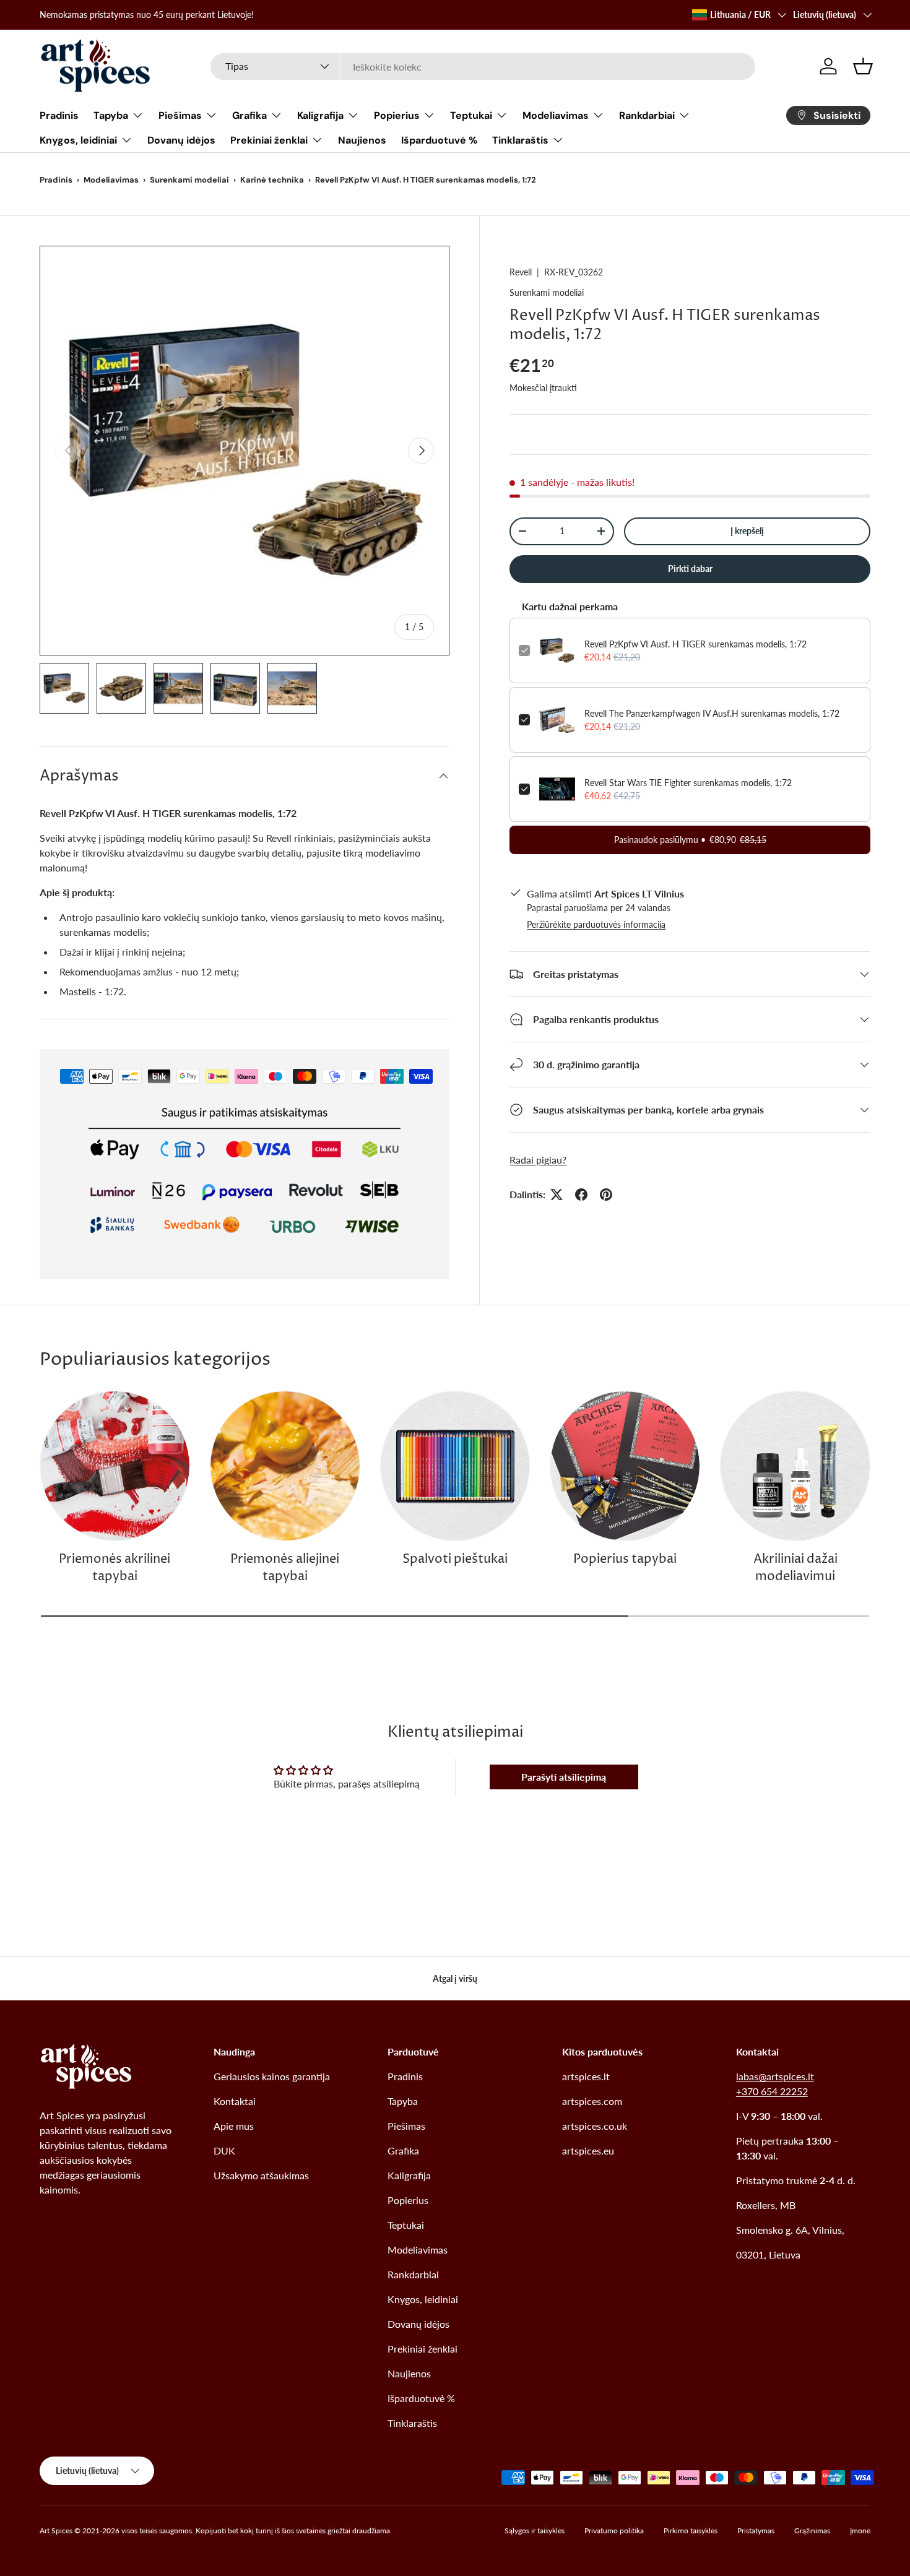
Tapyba (111, 115)
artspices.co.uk (595, 2126)
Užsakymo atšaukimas (261, 2175)
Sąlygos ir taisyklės (535, 2531)
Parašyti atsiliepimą (564, 1777)
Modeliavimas (556, 115)
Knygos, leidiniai (78, 140)
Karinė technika (272, 180)
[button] (863, 66)
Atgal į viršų (455, 1978)
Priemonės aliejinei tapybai (285, 1568)
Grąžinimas (812, 2531)
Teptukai (471, 115)
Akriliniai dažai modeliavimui (795, 1568)
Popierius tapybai (625, 1559)
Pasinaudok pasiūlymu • (690, 840)
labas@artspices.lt (775, 2076)
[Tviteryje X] (557, 1195)
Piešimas (180, 115)
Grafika (249, 115)
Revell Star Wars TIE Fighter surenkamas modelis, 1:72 (688, 783)
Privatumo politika (614, 2531)
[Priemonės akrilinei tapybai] (115, 1466)
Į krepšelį (747, 531)
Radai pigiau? (538, 1160)
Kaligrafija (320, 115)
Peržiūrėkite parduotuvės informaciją (596, 924)
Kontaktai (235, 2101)
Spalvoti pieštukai (455, 1559)
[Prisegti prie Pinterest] (606, 1195)
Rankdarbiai (647, 115)
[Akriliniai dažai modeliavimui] (795, 1466)
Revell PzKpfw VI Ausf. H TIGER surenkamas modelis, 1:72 (695, 644)
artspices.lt (586, 2076)
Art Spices (56, 2531)
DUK (224, 2150)
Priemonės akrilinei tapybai (115, 1568)
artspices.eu (588, 2150)
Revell (521, 272)
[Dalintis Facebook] (581, 1195)
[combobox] (483, 67)
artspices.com (592, 2101)
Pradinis (59, 115)
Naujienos (362, 140)
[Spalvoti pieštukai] (455, 1466)
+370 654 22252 (772, 2091)
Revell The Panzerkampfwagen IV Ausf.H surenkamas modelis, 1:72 (712, 713)
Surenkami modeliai (189, 180)
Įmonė (860, 2531)
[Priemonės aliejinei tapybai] (285, 1466)
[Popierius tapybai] (625, 1466)
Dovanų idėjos (181, 140)
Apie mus (234, 2126)
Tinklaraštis (520, 140)
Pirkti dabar (690, 568)
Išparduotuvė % (439, 140)
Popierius (397, 115)
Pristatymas (756, 2531)
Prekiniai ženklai (269, 140)
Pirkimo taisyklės (691, 2531)
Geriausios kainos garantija (272, 2076)
